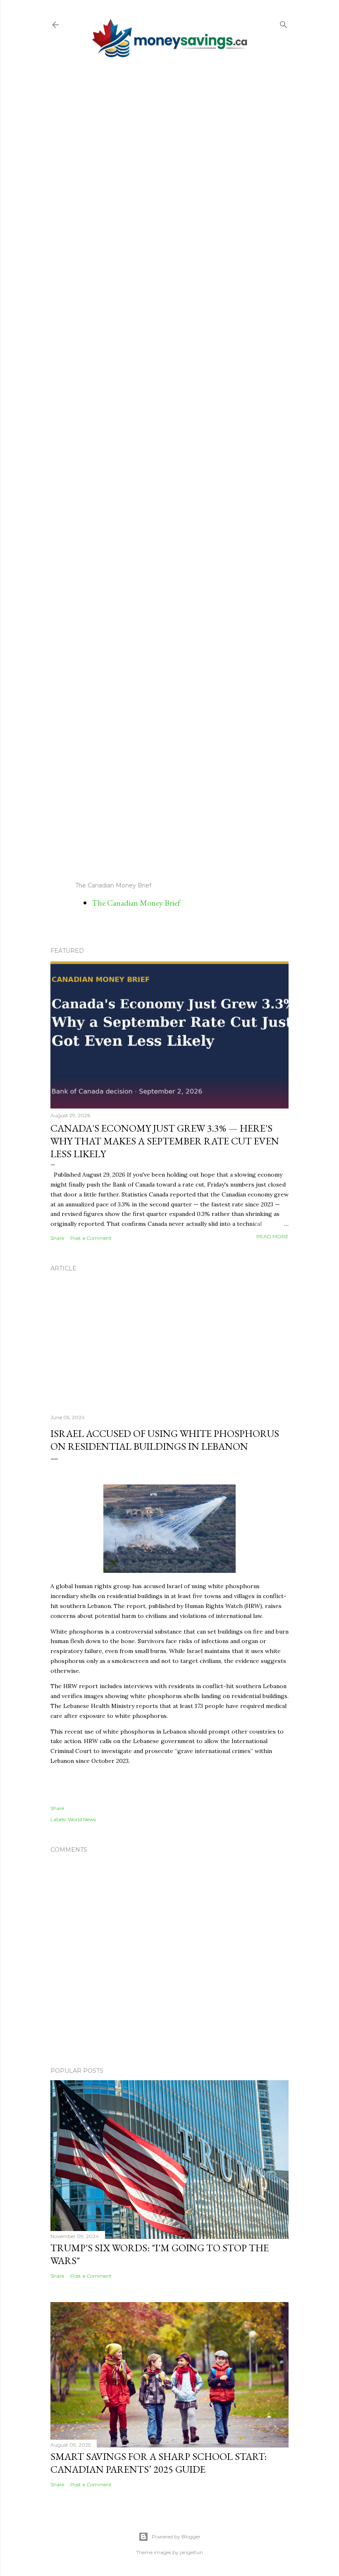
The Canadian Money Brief (136, 903)
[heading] (169, 1682)
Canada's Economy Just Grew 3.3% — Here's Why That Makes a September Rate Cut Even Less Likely (165, 1141)
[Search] (284, 23)
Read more (272, 1236)
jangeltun (191, 2552)
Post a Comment (91, 1238)
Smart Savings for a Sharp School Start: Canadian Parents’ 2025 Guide (159, 2463)
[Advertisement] (169, 469)
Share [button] (57, 1238)
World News (82, 1819)
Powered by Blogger (176, 2537)
